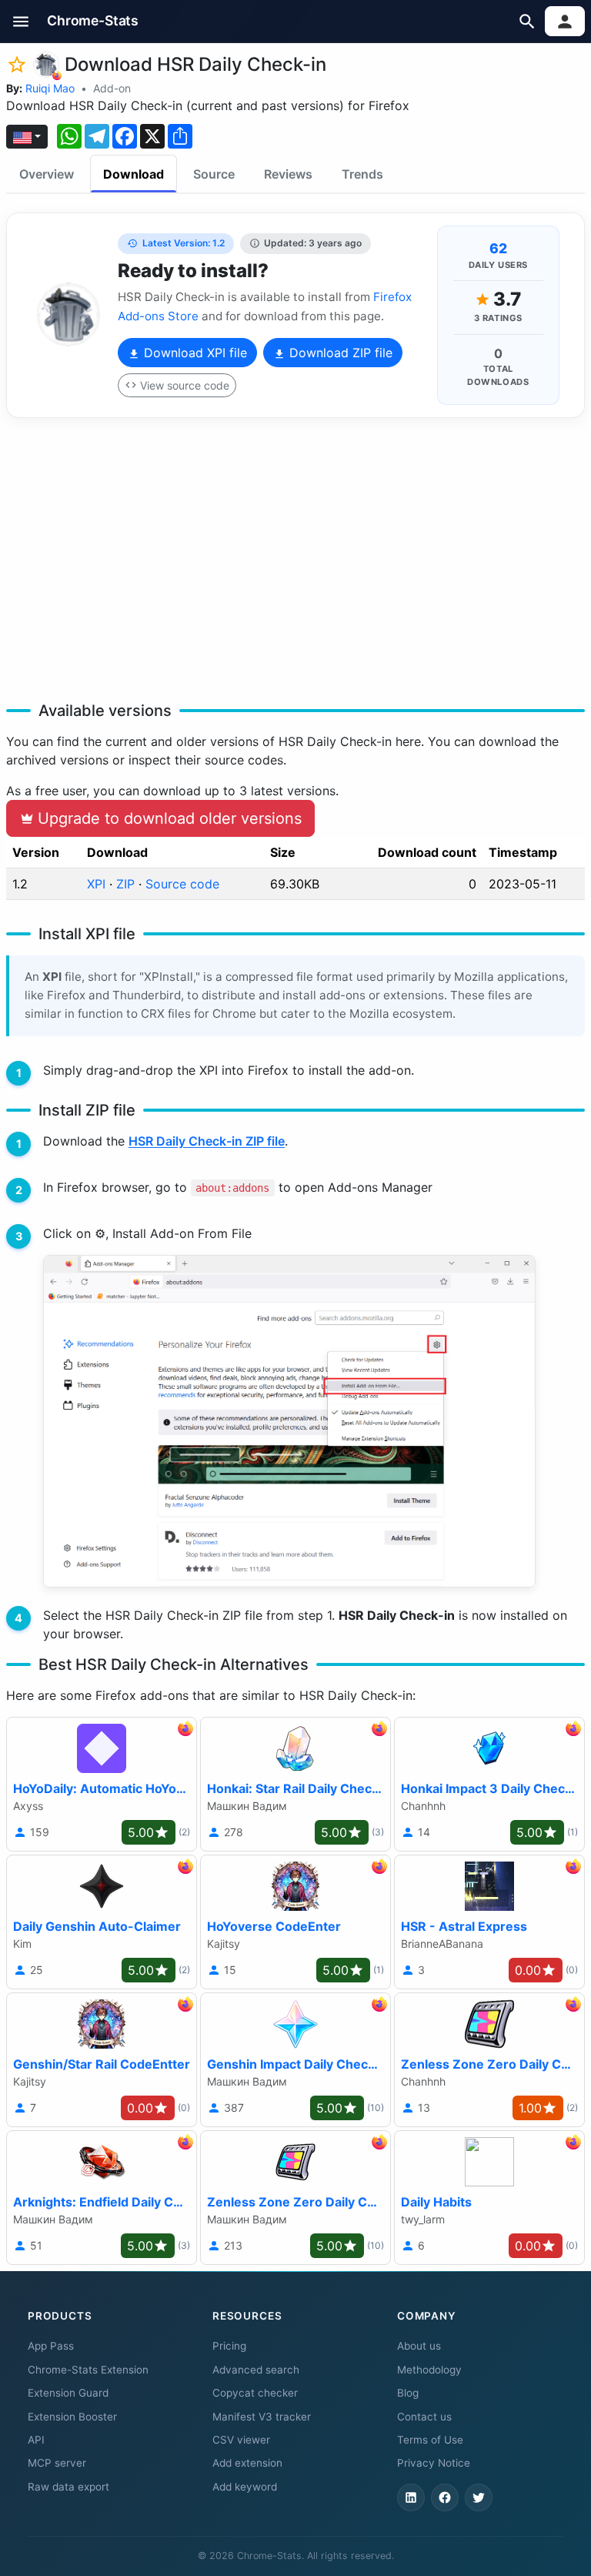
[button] (21, 21)
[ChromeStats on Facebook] (445, 2497)
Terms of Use (430, 2440)
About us (419, 2346)
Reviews (288, 174)
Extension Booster (72, 2417)
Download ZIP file (339, 353)
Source (214, 174)
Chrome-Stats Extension (88, 2370)
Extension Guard (68, 2393)
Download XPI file (194, 353)
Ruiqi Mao (50, 88)
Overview (47, 174)
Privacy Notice (434, 2463)
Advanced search (256, 2370)
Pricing (229, 2346)
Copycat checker (255, 2393)
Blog (408, 2393)
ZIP (125, 884)
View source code (185, 385)
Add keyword (245, 2487)
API (36, 2440)
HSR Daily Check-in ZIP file (207, 1141)
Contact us (424, 2417)
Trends (362, 174)
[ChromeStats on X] (479, 2497)
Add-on (112, 88)
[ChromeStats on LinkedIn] (411, 2497)
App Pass (51, 2346)
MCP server (57, 2463)
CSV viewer (241, 2440)
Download (134, 174)
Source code (182, 884)
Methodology (429, 2370)
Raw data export (68, 2487)
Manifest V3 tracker (262, 2417)
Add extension (247, 2463)
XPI (96, 884)
